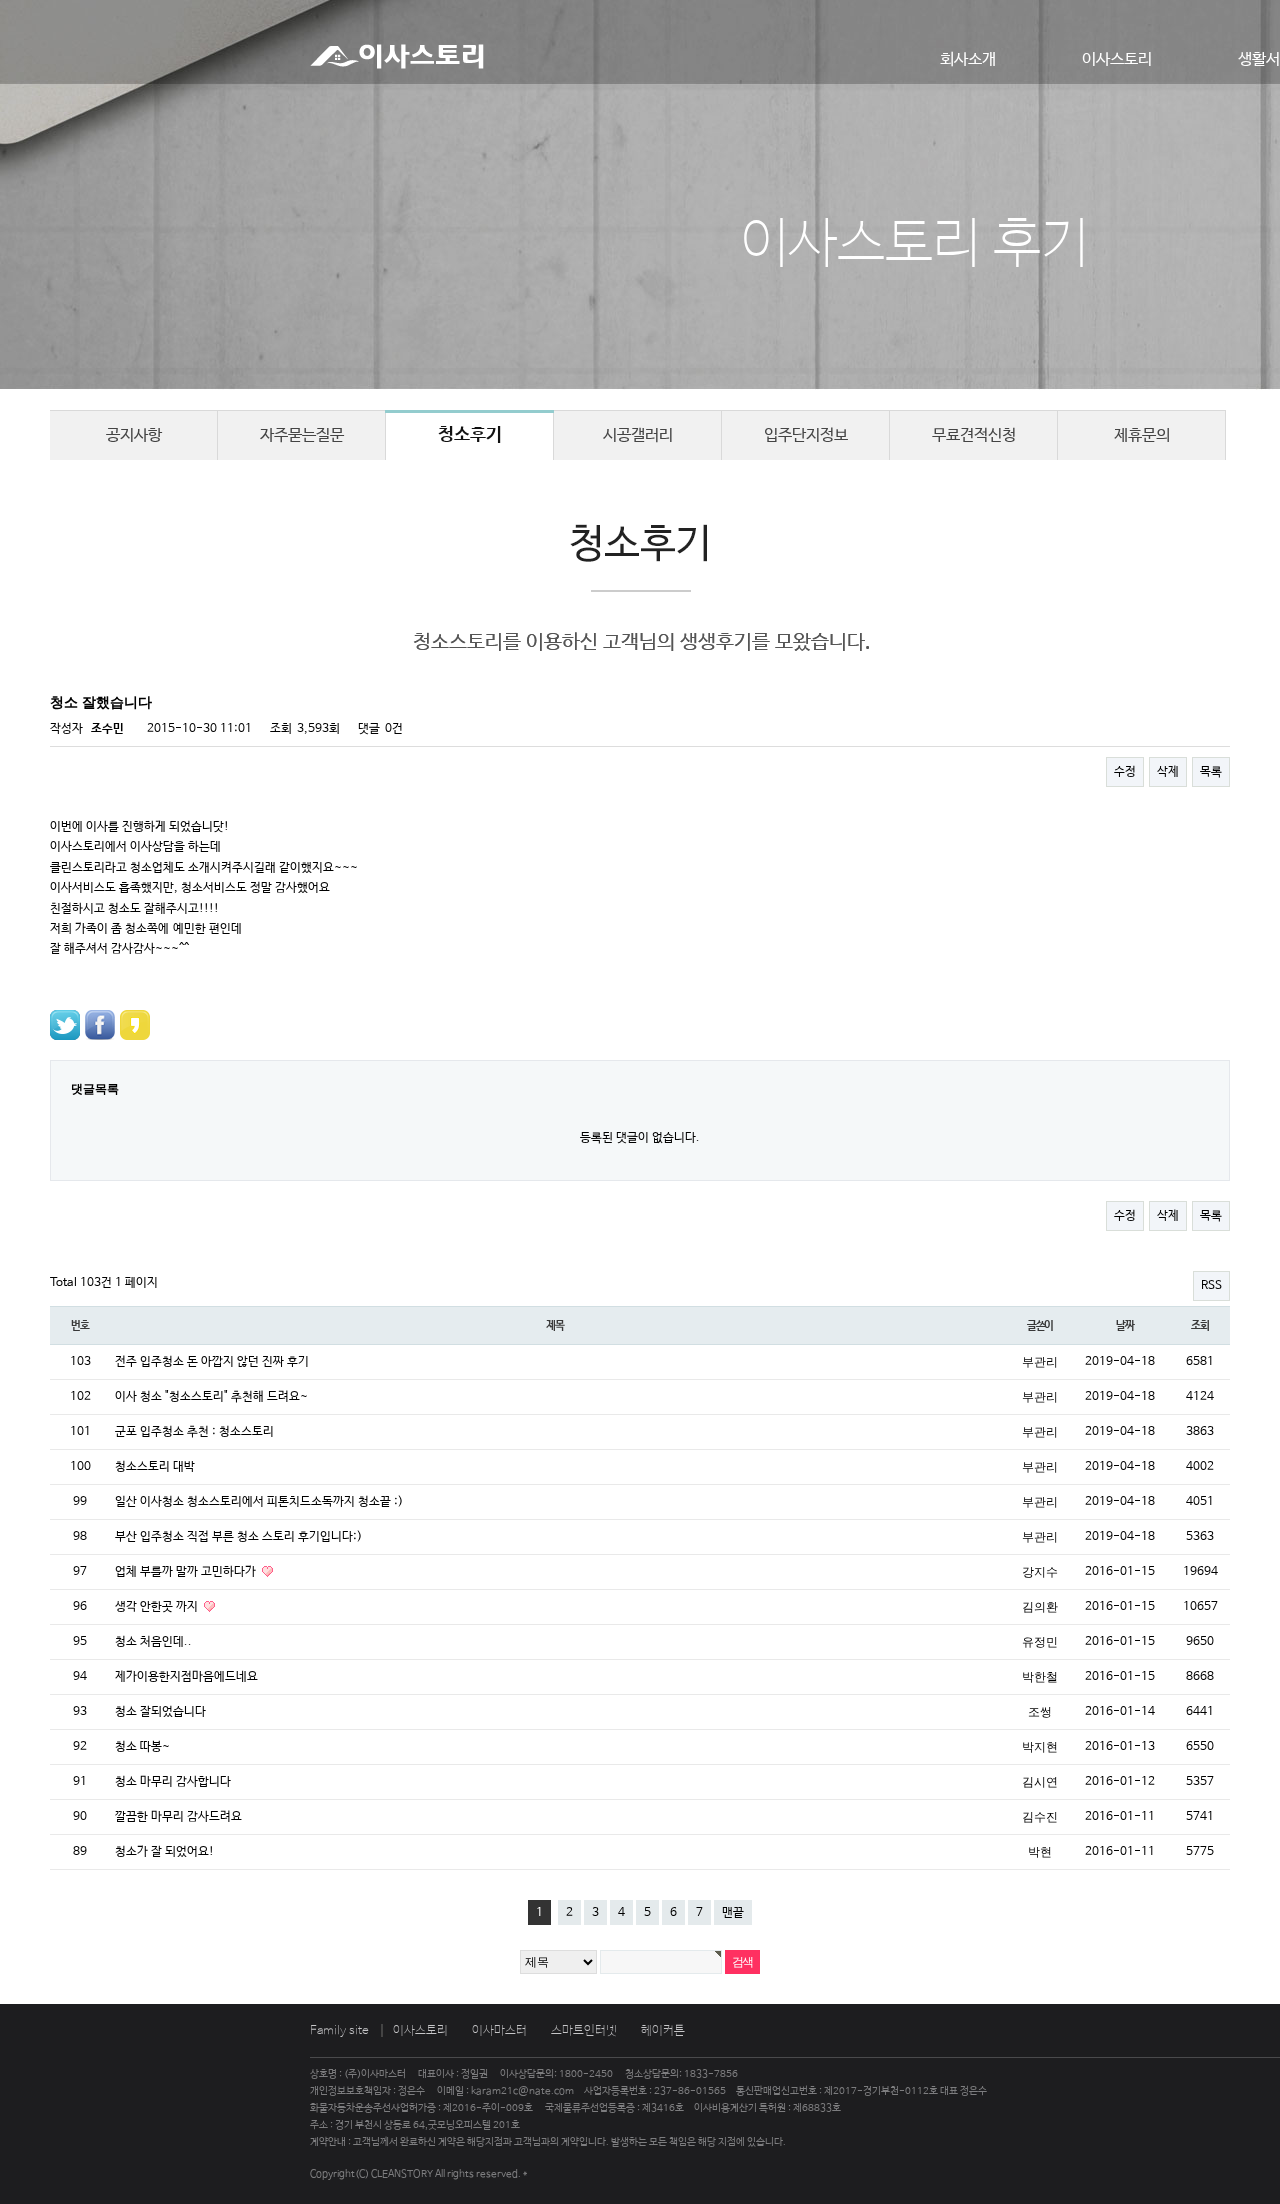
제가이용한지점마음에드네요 (186, 1677)
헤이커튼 (663, 2031)
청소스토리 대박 (155, 1467)
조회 (1200, 1325)
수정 (1125, 772)
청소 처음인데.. (153, 1642)
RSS (1211, 1286)
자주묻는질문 (302, 435)
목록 (1211, 772)
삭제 (1168, 772)
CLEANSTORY (402, 2174)
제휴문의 (1142, 435)
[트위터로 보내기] (65, 1025)
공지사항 (134, 435)
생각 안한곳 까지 (158, 1607)
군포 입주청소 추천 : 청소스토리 (194, 1432)
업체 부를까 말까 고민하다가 (187, 1572)
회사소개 (968, 59)
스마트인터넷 (584, 2031)
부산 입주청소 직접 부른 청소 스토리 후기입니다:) (238, 1537)
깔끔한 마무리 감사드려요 (178, 1817)
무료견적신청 (974, 435)
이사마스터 (499, 2031)
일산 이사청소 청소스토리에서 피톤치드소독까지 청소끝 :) (259, 1502)
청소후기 (470, 435)
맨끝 (733, 1913)
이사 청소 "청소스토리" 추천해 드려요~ (211, 1397)
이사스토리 (1117, 59)
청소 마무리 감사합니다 (173, 1782)
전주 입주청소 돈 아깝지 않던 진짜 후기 (212, 1362)
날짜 (1125, 1325)
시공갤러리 (638, 435)
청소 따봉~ (142, 1747)
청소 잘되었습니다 (160, 1712)
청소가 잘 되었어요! (164, 1852)
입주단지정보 (806, 435)
